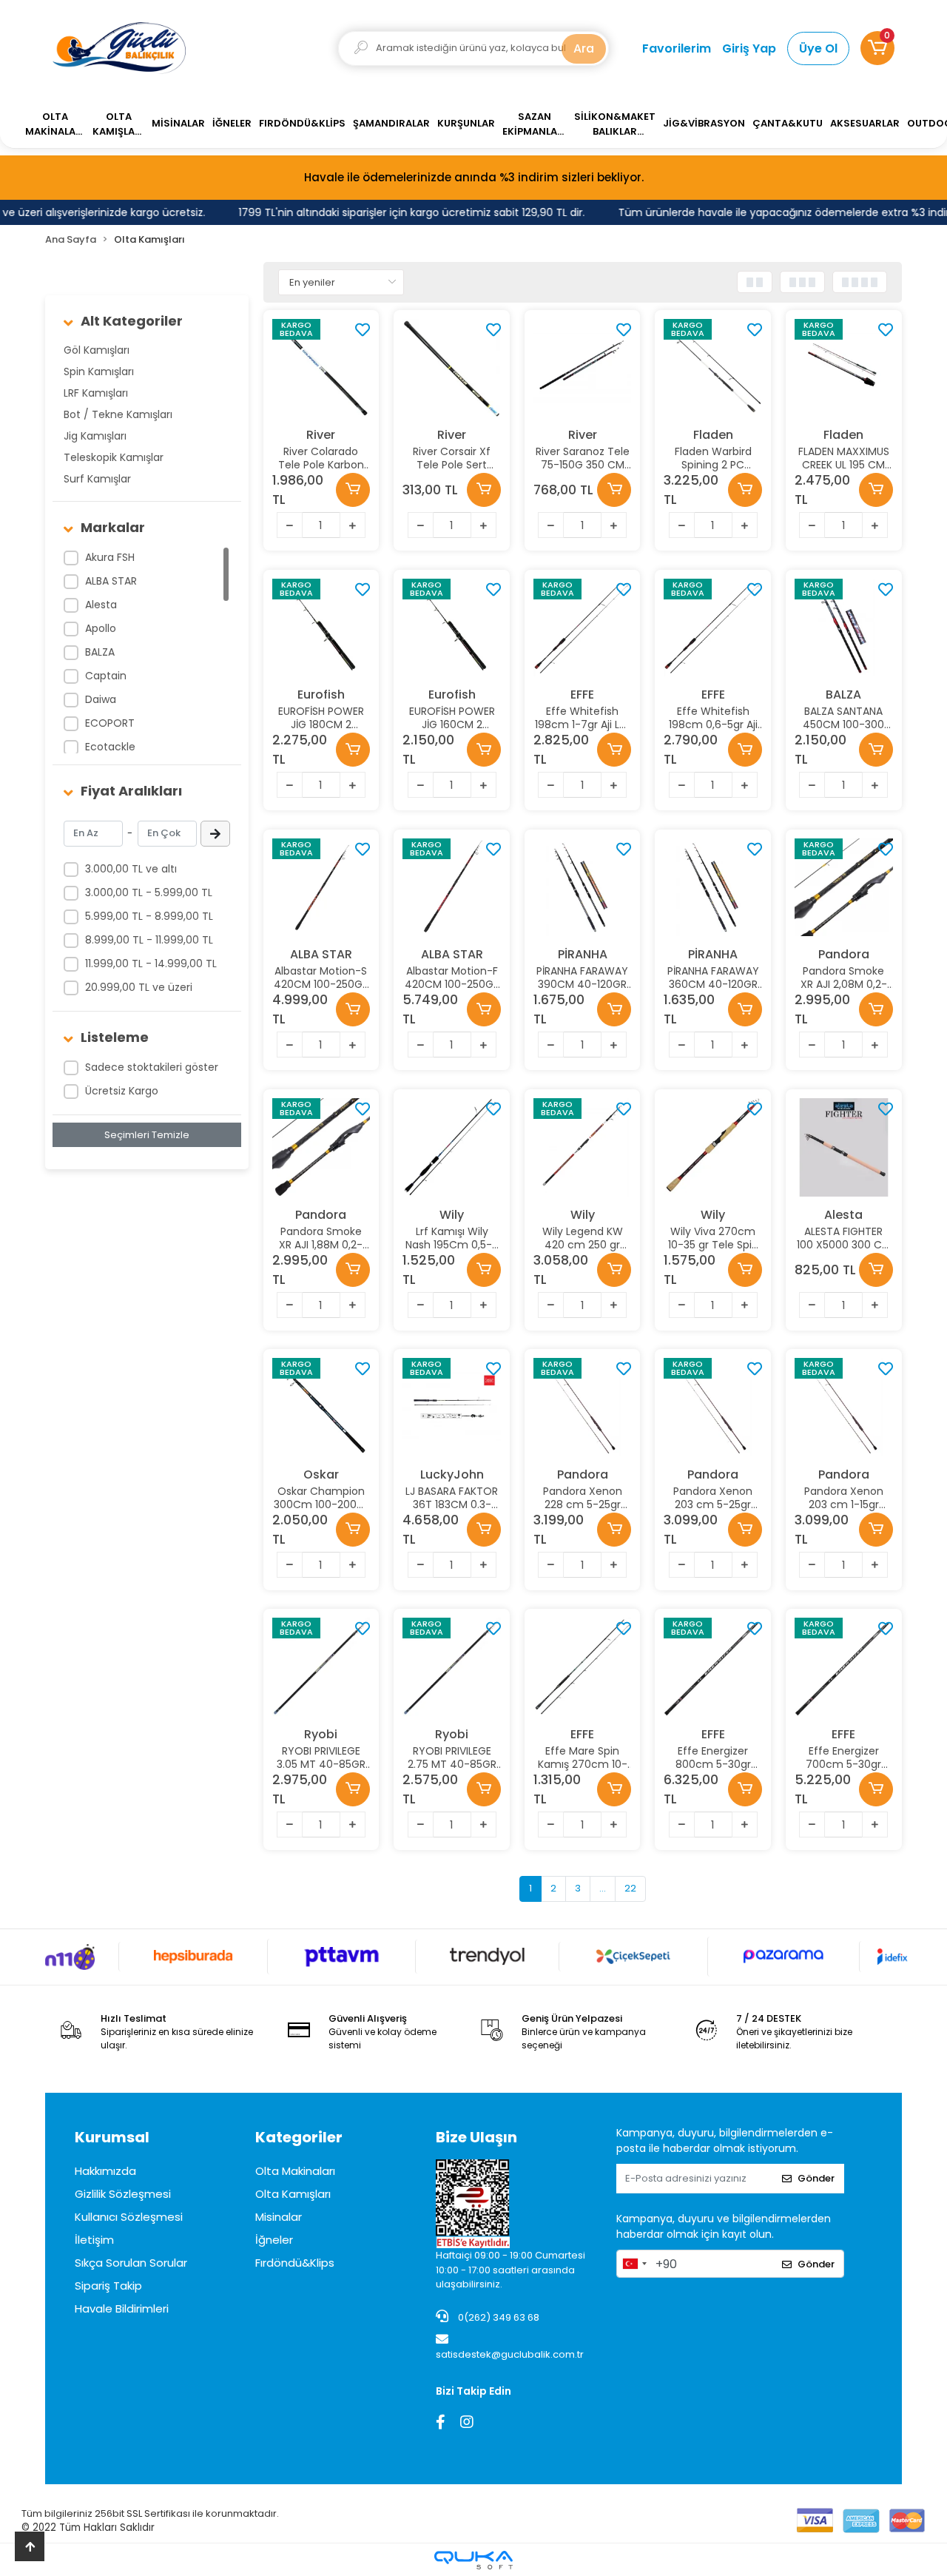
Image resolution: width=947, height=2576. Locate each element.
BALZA (100, 652)
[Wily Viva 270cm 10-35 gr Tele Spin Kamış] (713, 1147)
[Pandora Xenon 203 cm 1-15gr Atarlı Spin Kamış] (844, 1407)
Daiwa (101, 699)
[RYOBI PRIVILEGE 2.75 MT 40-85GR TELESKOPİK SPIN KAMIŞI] (452, 1667)
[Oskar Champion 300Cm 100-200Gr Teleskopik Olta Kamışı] (321, 1407)
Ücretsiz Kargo (122, 1091)
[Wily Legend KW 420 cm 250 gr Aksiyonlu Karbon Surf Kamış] (583, 1147)
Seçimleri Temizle (147, 1135)
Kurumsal (112, 2137)
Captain (106, 676)
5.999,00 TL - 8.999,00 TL (149, 916)
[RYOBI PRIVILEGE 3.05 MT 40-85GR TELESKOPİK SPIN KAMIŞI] (321, 1667)
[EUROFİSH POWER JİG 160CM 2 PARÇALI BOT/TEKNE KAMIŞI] (452, 628)
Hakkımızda (105, 2171)
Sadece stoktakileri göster (152, 1067)
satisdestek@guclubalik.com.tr (510, 2354)
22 (630, 1888)
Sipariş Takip (108, 2286)
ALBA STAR (111, 581)
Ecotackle (110, 747)
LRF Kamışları (96, 393)
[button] (877, 48)
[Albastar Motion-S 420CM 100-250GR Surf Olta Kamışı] (321, 888)
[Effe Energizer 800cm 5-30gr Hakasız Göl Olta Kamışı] (713, 1667)
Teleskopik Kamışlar (114, 457)
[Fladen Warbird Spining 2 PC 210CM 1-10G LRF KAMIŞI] (713, 368)
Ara (584, 48)
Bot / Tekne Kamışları (118, 414)
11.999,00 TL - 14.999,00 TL (151, 964)
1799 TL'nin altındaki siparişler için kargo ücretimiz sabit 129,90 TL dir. (397, 212)
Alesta (101, 605)
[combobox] (634, 2264)
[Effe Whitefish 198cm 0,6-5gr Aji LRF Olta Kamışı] (713, 628)
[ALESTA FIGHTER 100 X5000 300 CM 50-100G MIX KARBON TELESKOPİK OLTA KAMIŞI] (844, 1147)
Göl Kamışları (97, 350)
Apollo (101, 628)
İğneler (274, 2240)
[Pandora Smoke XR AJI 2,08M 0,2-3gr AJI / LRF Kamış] (844, 888)
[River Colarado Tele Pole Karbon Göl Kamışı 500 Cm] (321, 368)
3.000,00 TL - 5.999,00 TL (149, 892)
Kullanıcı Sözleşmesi (129, 2217)
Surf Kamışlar (97, 479)
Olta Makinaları (295, 2171)
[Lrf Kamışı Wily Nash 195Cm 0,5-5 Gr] (452, 1147)
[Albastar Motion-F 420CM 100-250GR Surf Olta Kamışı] (452, 888)
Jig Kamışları (95, 436)
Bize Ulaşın (476, 2137)
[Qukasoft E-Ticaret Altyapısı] (473, 2560)
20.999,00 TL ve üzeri (139, 987)
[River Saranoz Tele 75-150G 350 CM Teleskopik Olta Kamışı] (583, 368)
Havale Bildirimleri (122, 2308)
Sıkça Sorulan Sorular (131, 2263)
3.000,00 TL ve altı (131, 869)
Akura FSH (110, 557)
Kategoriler (299, 2137)
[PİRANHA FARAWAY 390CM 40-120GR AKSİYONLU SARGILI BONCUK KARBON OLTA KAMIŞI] (583, 888)
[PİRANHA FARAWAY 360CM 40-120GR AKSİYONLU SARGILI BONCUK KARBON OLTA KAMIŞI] (713, 888)
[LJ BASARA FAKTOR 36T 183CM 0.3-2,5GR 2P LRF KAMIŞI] (452, 1407)
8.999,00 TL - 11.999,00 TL (149, 940)
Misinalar (279, 2217)
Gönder (816, 2178)
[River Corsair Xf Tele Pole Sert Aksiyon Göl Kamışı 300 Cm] (452, 368)
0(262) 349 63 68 (498, 2317)
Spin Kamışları (99, 371)
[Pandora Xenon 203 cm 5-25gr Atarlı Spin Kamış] (713, 1407)
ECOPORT (110, 723)
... (603, 1888)
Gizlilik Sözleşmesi (123, 2194)
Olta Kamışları (293, 2194)
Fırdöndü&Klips (295, 2263)
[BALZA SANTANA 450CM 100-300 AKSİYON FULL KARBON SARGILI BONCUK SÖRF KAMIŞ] (844, 628)
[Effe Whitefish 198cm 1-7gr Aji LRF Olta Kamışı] (583, 628)
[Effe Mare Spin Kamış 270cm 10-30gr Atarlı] (583, 1667)
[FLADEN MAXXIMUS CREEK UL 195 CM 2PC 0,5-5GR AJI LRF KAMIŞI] (844, 368)
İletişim (94, 2240)
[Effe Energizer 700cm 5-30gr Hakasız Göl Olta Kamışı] (844, 1667)
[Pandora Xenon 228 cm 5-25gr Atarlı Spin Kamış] (583, 1407)
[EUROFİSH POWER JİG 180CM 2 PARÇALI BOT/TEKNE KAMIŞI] (321, 628)
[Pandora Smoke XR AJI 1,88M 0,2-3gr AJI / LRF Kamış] (321, 1147)
